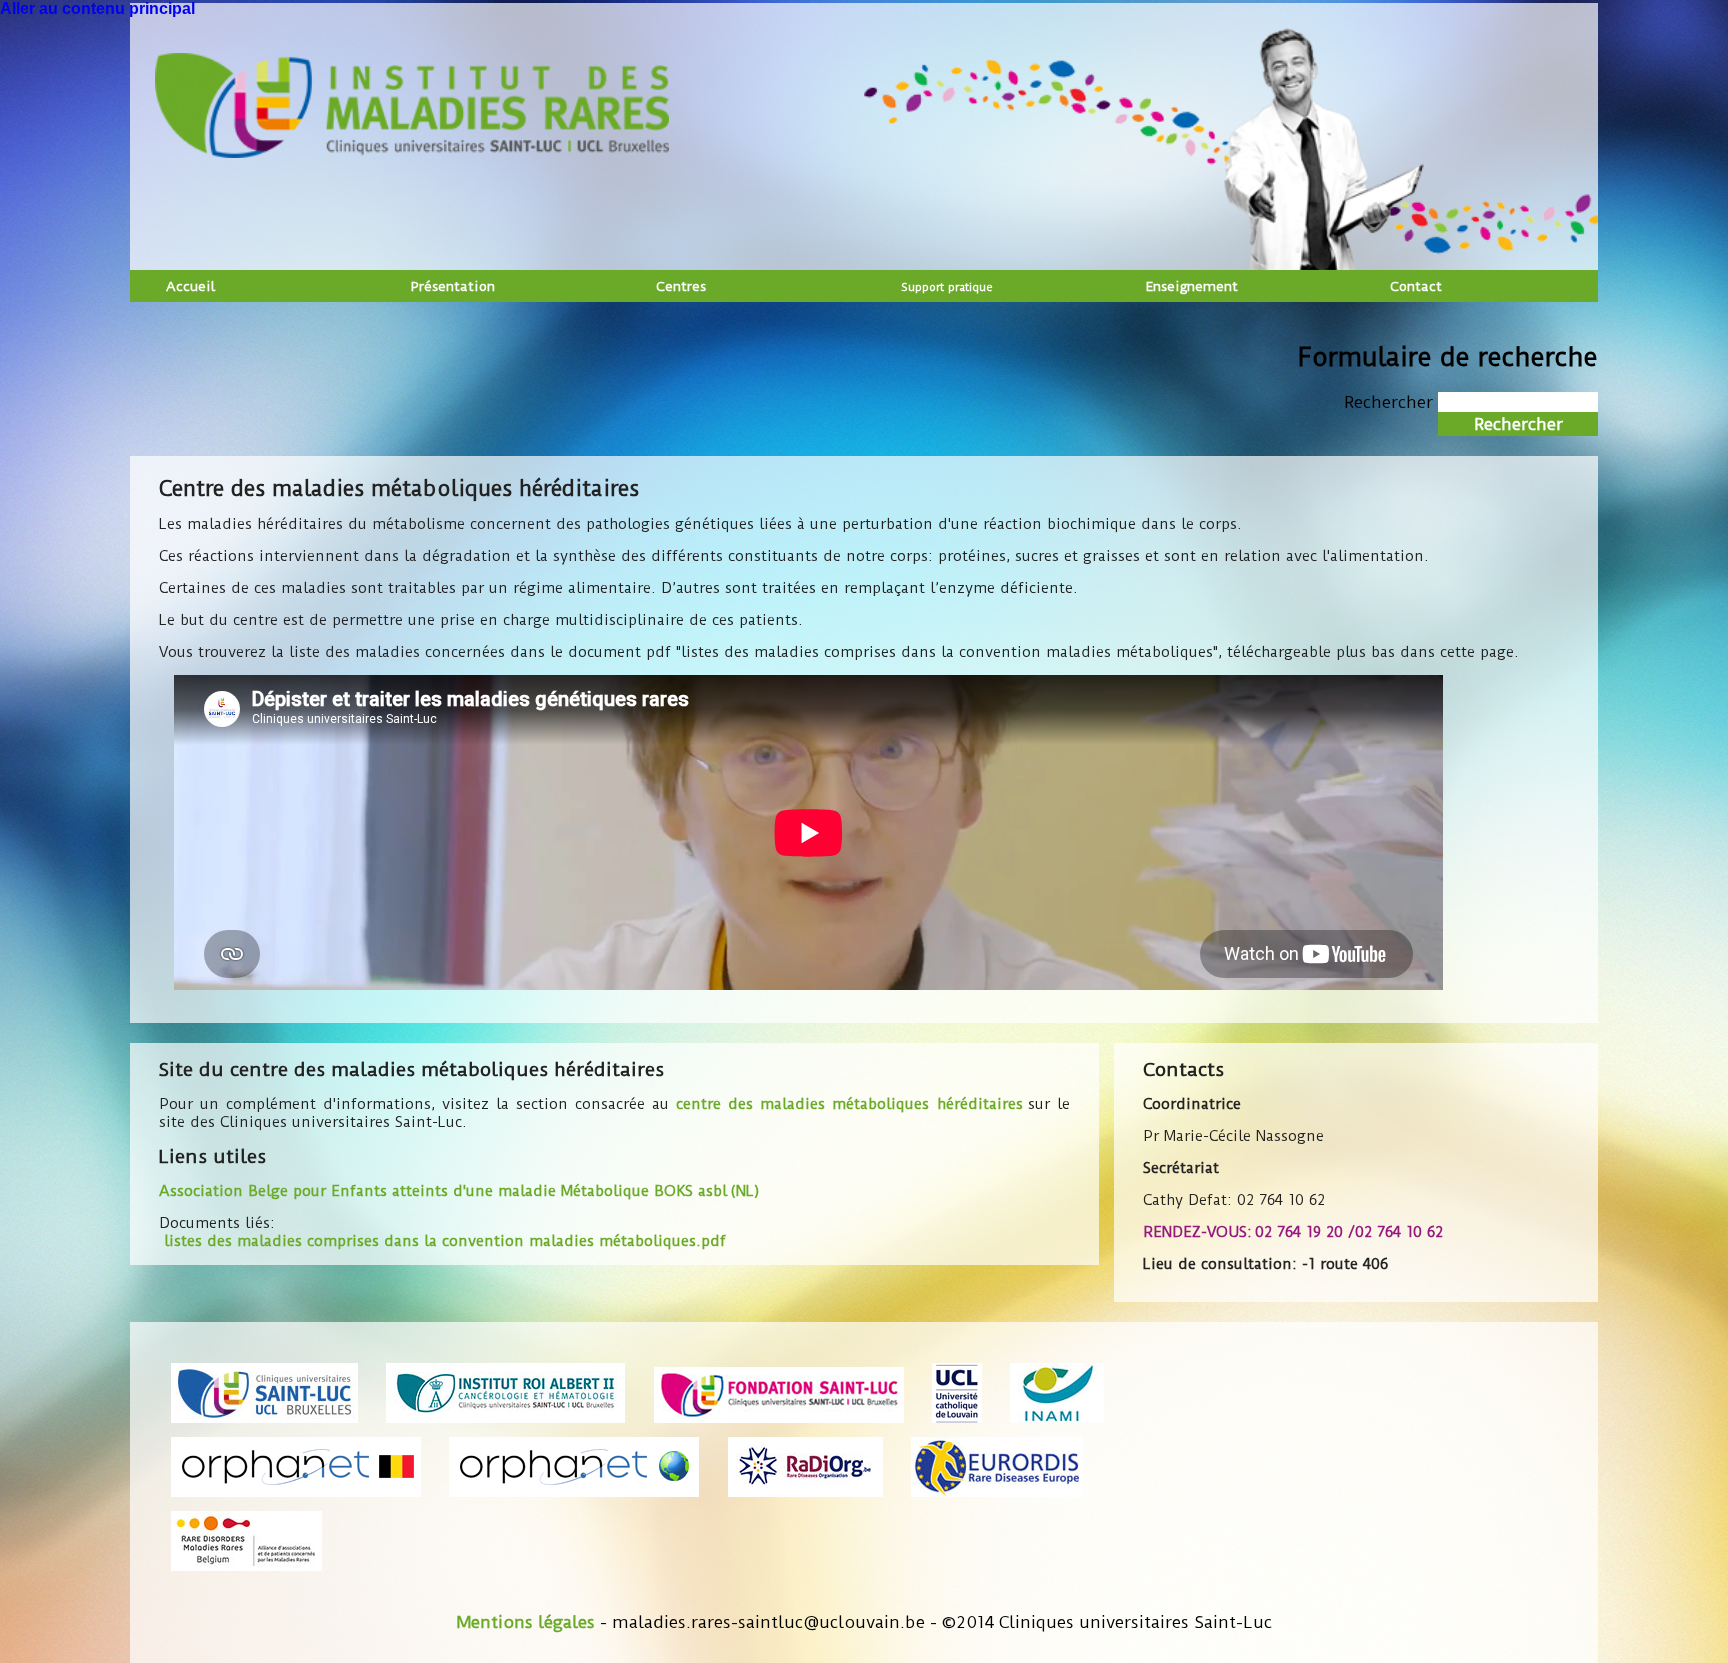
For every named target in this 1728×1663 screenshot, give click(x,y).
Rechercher (1391, 402)
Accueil (190, 286)
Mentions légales (525, 1622)
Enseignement (1191, 286)
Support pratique (947, 287)
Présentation (453, 286)
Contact (1416, 286)
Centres (681, 286)
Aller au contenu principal (97, 8)
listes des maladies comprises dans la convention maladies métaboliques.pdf (445, 1241)
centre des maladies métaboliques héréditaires (849, 1104)
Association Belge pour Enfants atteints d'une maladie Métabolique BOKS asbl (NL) (459, 1191)
